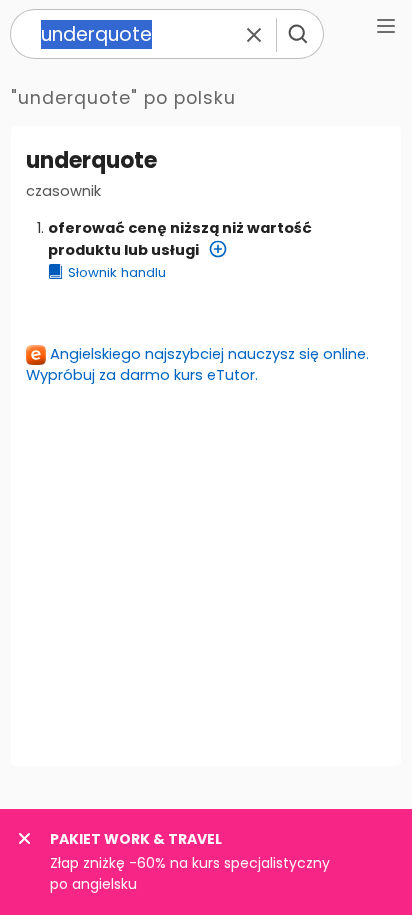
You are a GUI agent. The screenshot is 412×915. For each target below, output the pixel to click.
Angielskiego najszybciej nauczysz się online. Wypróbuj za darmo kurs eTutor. (197, 364)
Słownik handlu (117, 272)
